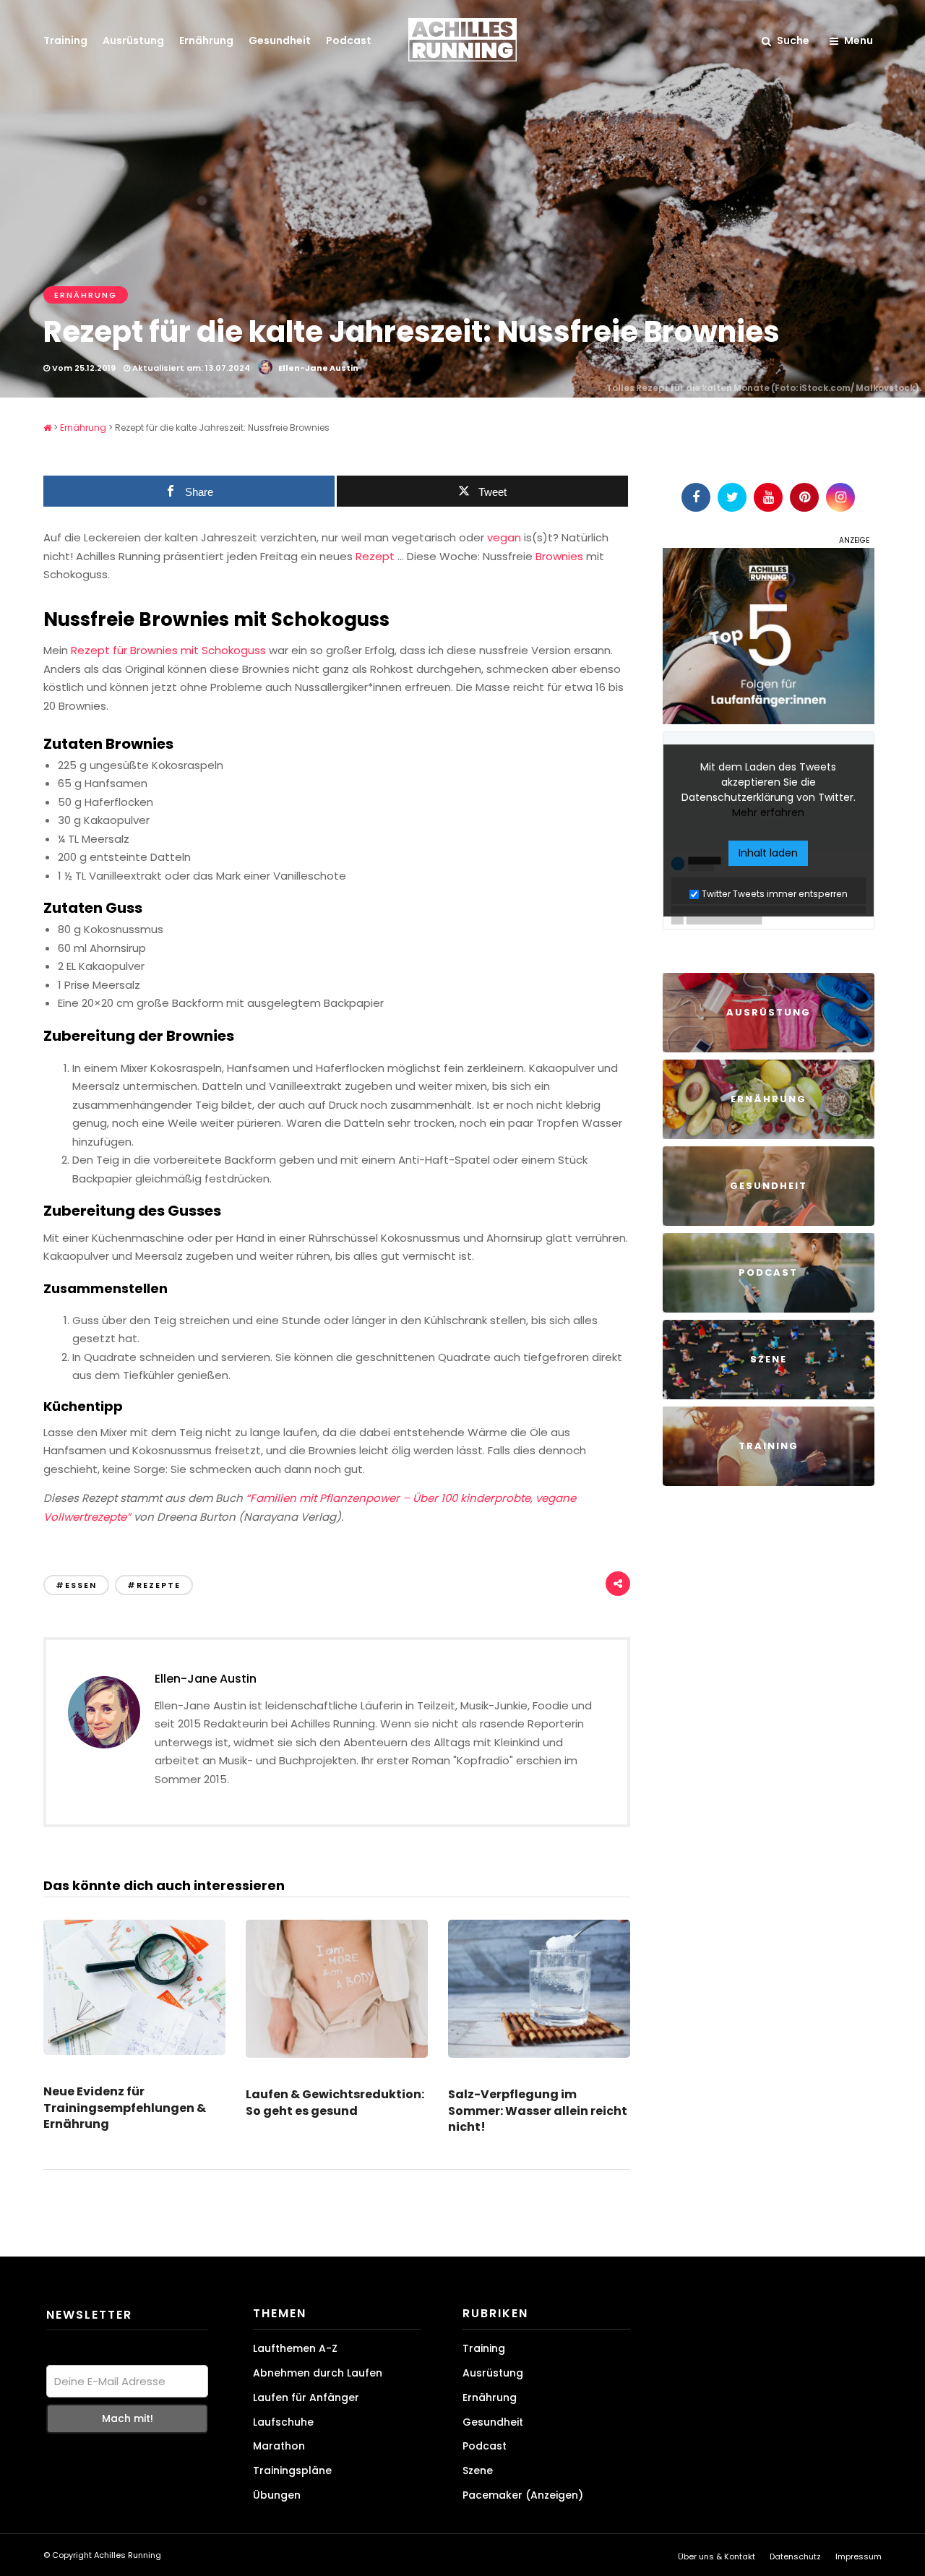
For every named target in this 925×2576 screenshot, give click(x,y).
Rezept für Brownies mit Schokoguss (170, 650)
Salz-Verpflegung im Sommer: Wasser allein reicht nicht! (538, 2111)
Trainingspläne (292, 2470)
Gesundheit (280, 40)
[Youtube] (768, 497)
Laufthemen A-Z (295, 2348)
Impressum (859, 2556)
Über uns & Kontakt (717, 2556)
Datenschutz (795, 2556)
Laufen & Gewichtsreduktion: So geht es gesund (335, 2102)
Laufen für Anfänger (306, 2397)
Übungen (277, 2495)
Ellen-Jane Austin (318, 368)
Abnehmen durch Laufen (318, 2373)
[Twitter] (732, 497)
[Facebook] (696, 497)
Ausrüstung (133, 40)
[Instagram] (840, 497)
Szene (478, 2470)
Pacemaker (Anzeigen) (523, 2495)
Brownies (559, 556)
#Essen (76, 1585)
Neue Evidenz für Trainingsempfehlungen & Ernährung (125, 2108)
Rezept (375, 556)
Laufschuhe (283, 2421)
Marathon (279, 2446)
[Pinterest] (804, 497)
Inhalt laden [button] (768, 853)
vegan (504, 537)
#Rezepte (154, 1585)
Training (65, 40)
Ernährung (206, 40)
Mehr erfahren (768, 812)
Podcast (349, 40)
